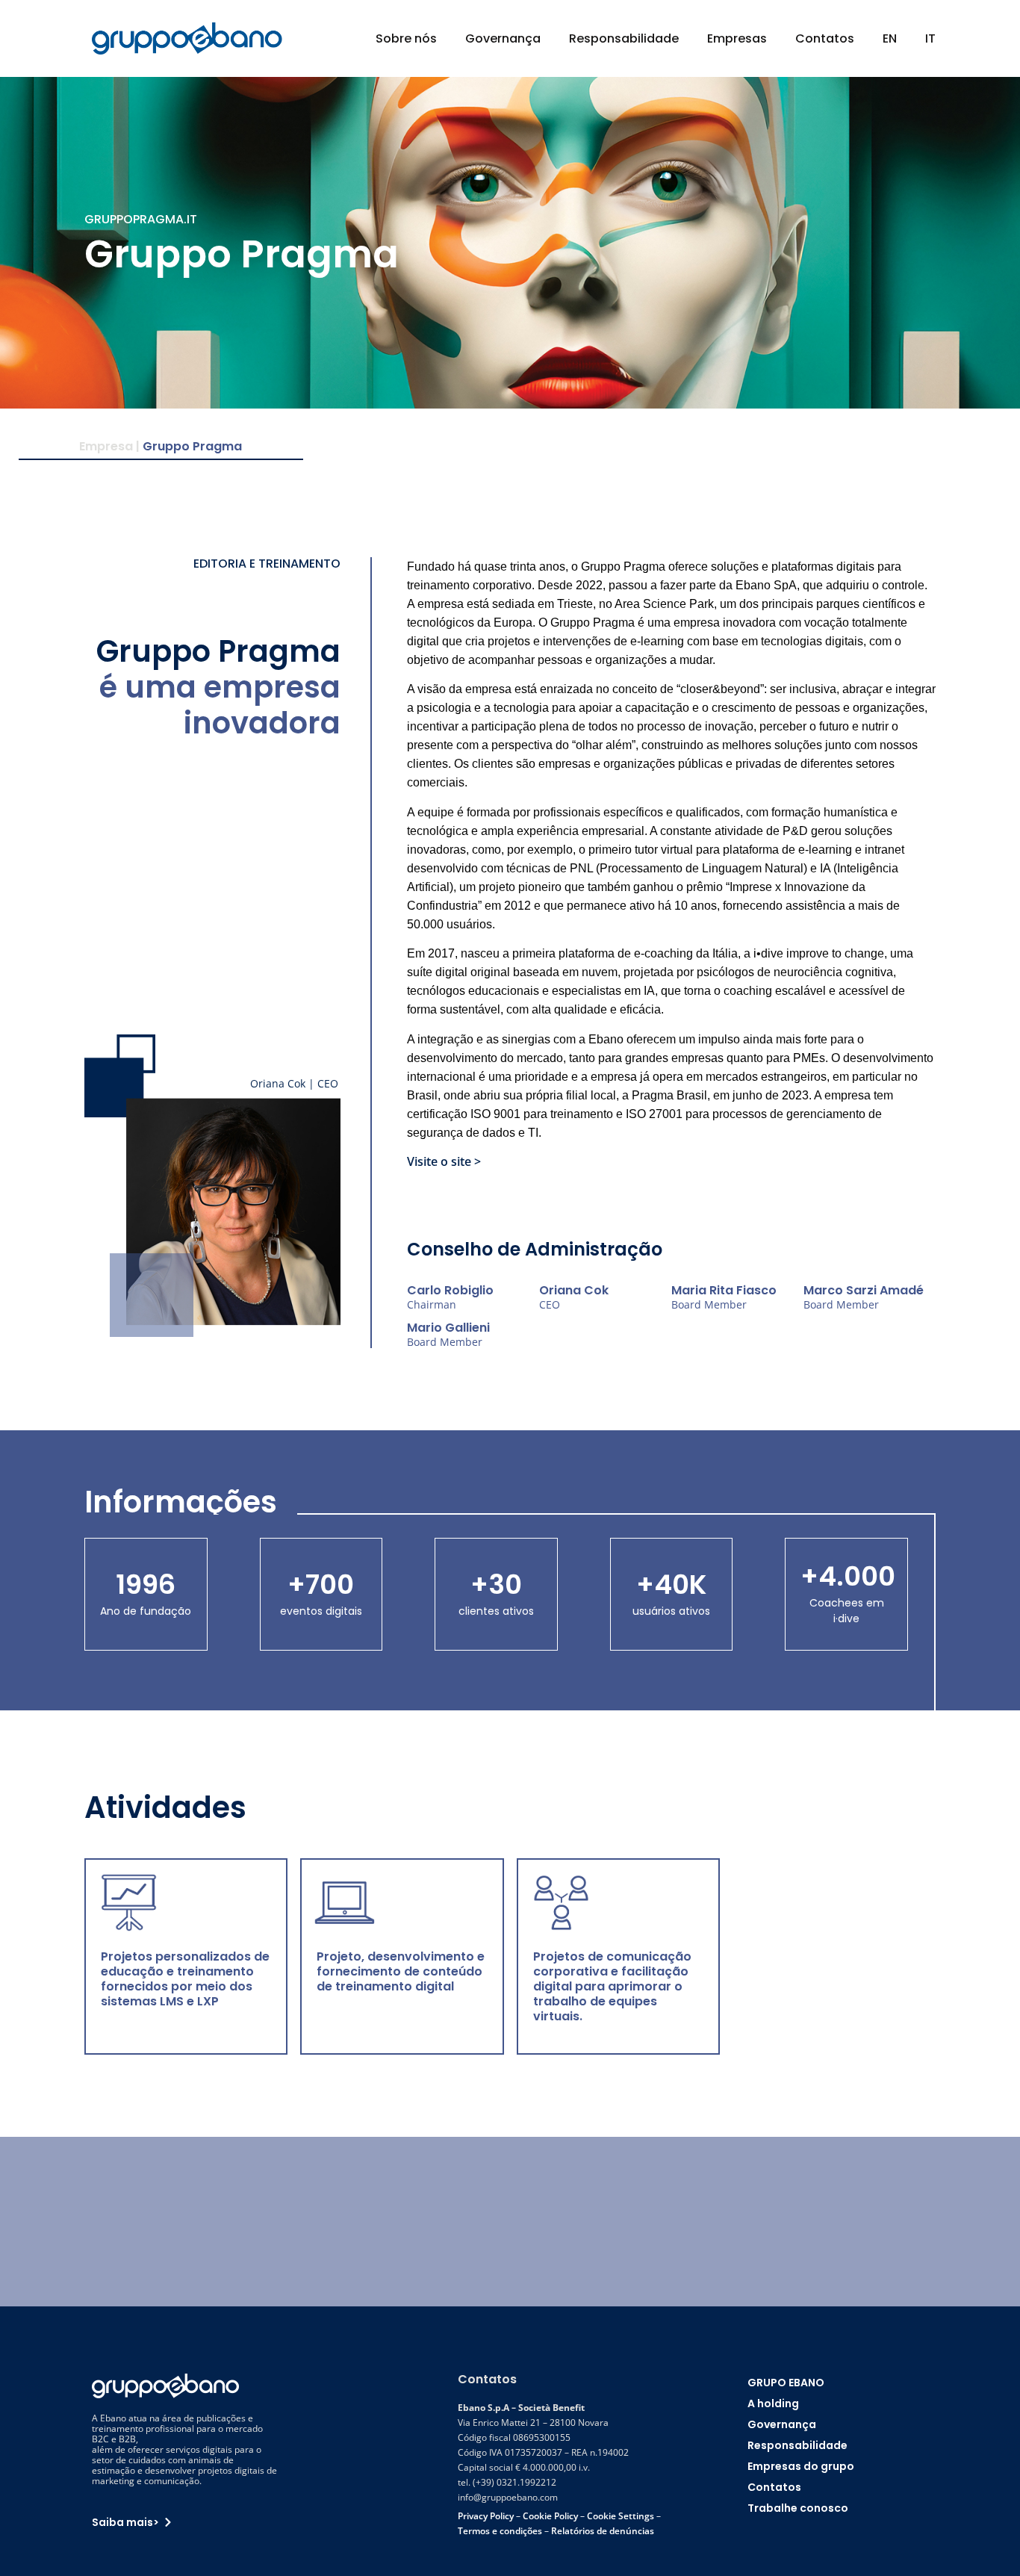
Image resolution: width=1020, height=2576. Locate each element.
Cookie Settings (621, 2516)
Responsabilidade (624, 38)
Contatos (825, 38)
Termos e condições (500, 2531)
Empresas (737, 38)
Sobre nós (406, 38)
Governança (503, 38)
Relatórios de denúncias (603, 2531)
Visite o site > (444, 1161)
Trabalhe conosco (798, 2508)
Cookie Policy (550, 2516)
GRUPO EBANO (786, 2383)
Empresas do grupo (801, 2466)
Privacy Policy (486, 2516)
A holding (773, 2403)
